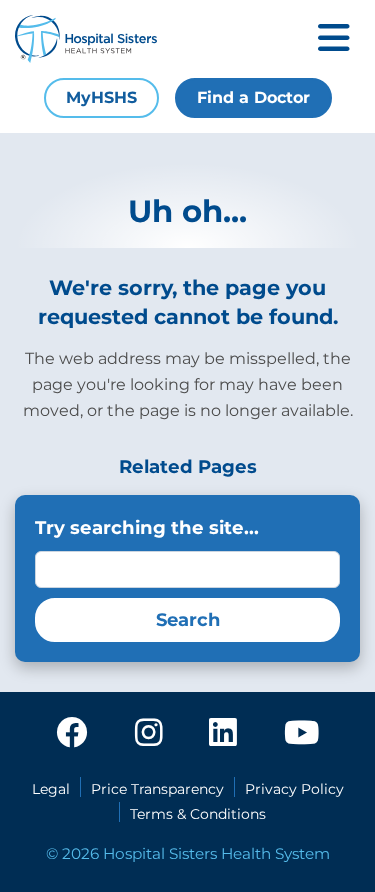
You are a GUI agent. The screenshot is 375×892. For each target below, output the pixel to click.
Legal (51, 789)
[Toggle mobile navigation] (334, 39)
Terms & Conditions (198, 814)
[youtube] (301, 734)
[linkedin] (223, 734)
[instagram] (149, 734)
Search (188, 620)
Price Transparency (157, 789)
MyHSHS (101, 97)
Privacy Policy (294, 789)
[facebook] (72, 734)
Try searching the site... (147, 527)
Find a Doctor (253, 97)
